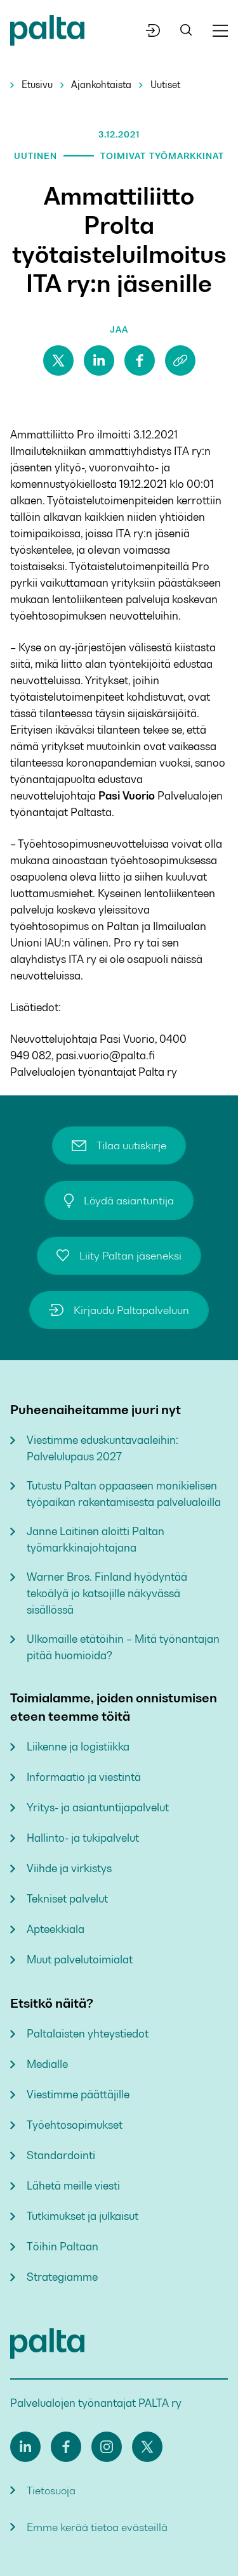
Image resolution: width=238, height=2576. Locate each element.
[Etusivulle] (47, 33)
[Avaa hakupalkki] (186, 31)
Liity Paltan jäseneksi (130, 1256)
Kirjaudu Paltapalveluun (131, 1310)
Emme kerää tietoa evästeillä (97, 2527)
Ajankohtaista (101, 85)
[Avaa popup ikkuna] (153, 30)
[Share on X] (58, 360)
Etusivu (37, 85)
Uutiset (165, 85)
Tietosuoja (51, 2490)
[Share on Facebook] (140, 360)
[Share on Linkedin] (99, 360)
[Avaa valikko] (220, 31)
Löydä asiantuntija (129, 1201)
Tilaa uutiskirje (131, 1145)
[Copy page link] (180, 360)
